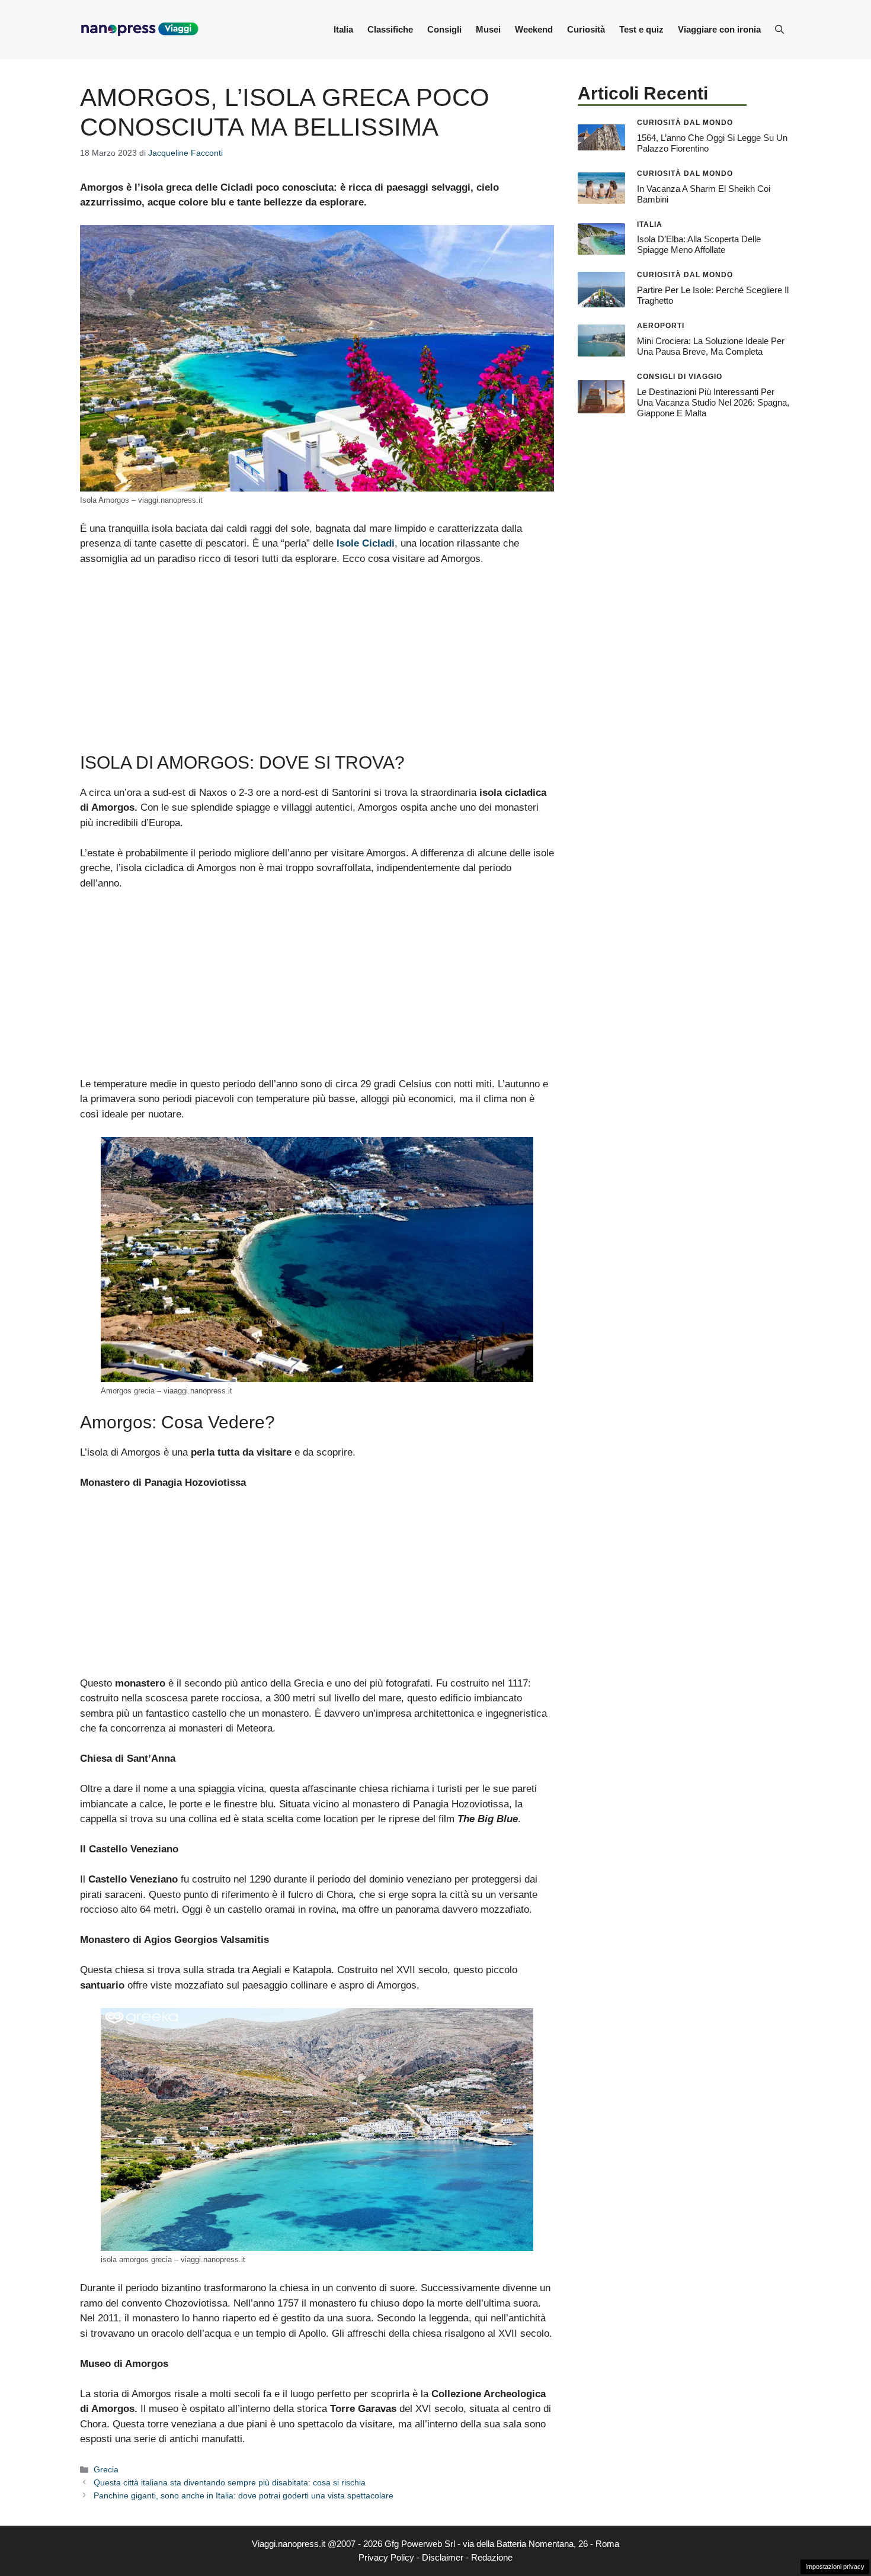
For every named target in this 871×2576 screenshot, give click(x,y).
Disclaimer (443, 2557)
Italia (343, 29)
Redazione (492, 2557)
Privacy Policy (386, 2557)
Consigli (444, 29)
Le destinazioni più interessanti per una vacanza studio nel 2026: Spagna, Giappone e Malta (713, 402)
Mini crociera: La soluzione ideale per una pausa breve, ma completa (711, 346)
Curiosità (586, 29)
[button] (779, 30)
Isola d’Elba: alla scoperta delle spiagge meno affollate (699, 244)
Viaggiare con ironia (719, 29)
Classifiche (390, 29)
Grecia (106, 2469)
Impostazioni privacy (835, 2567)
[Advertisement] (317, 664)
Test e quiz (641, 29)
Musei (488, 29)
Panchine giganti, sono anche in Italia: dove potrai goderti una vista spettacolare (244, 2495)
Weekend (534, 29)
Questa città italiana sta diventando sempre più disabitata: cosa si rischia (230, 2482)
